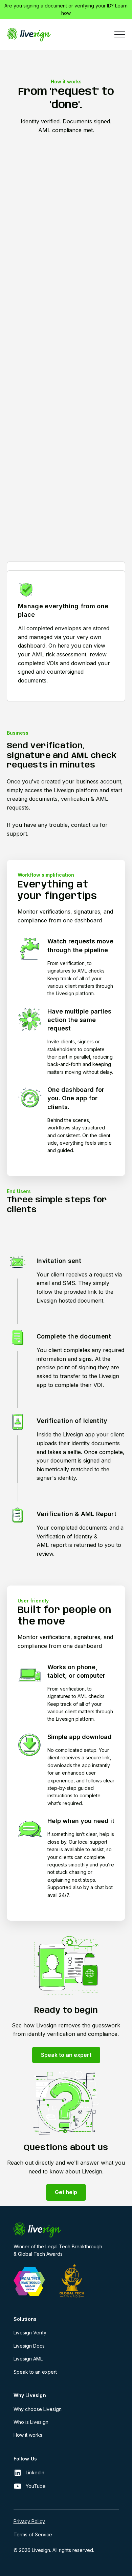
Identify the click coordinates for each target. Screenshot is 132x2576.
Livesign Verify (30, 2333)
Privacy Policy (29, 2521)
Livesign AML (28, 2359)
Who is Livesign (31, 2422)
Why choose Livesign (38, 2409)
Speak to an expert (66, 2055)
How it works (28, 2435)
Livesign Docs (29, 2346)
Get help (66, 2192)
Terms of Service (33, 2534)
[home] (29, 35)
